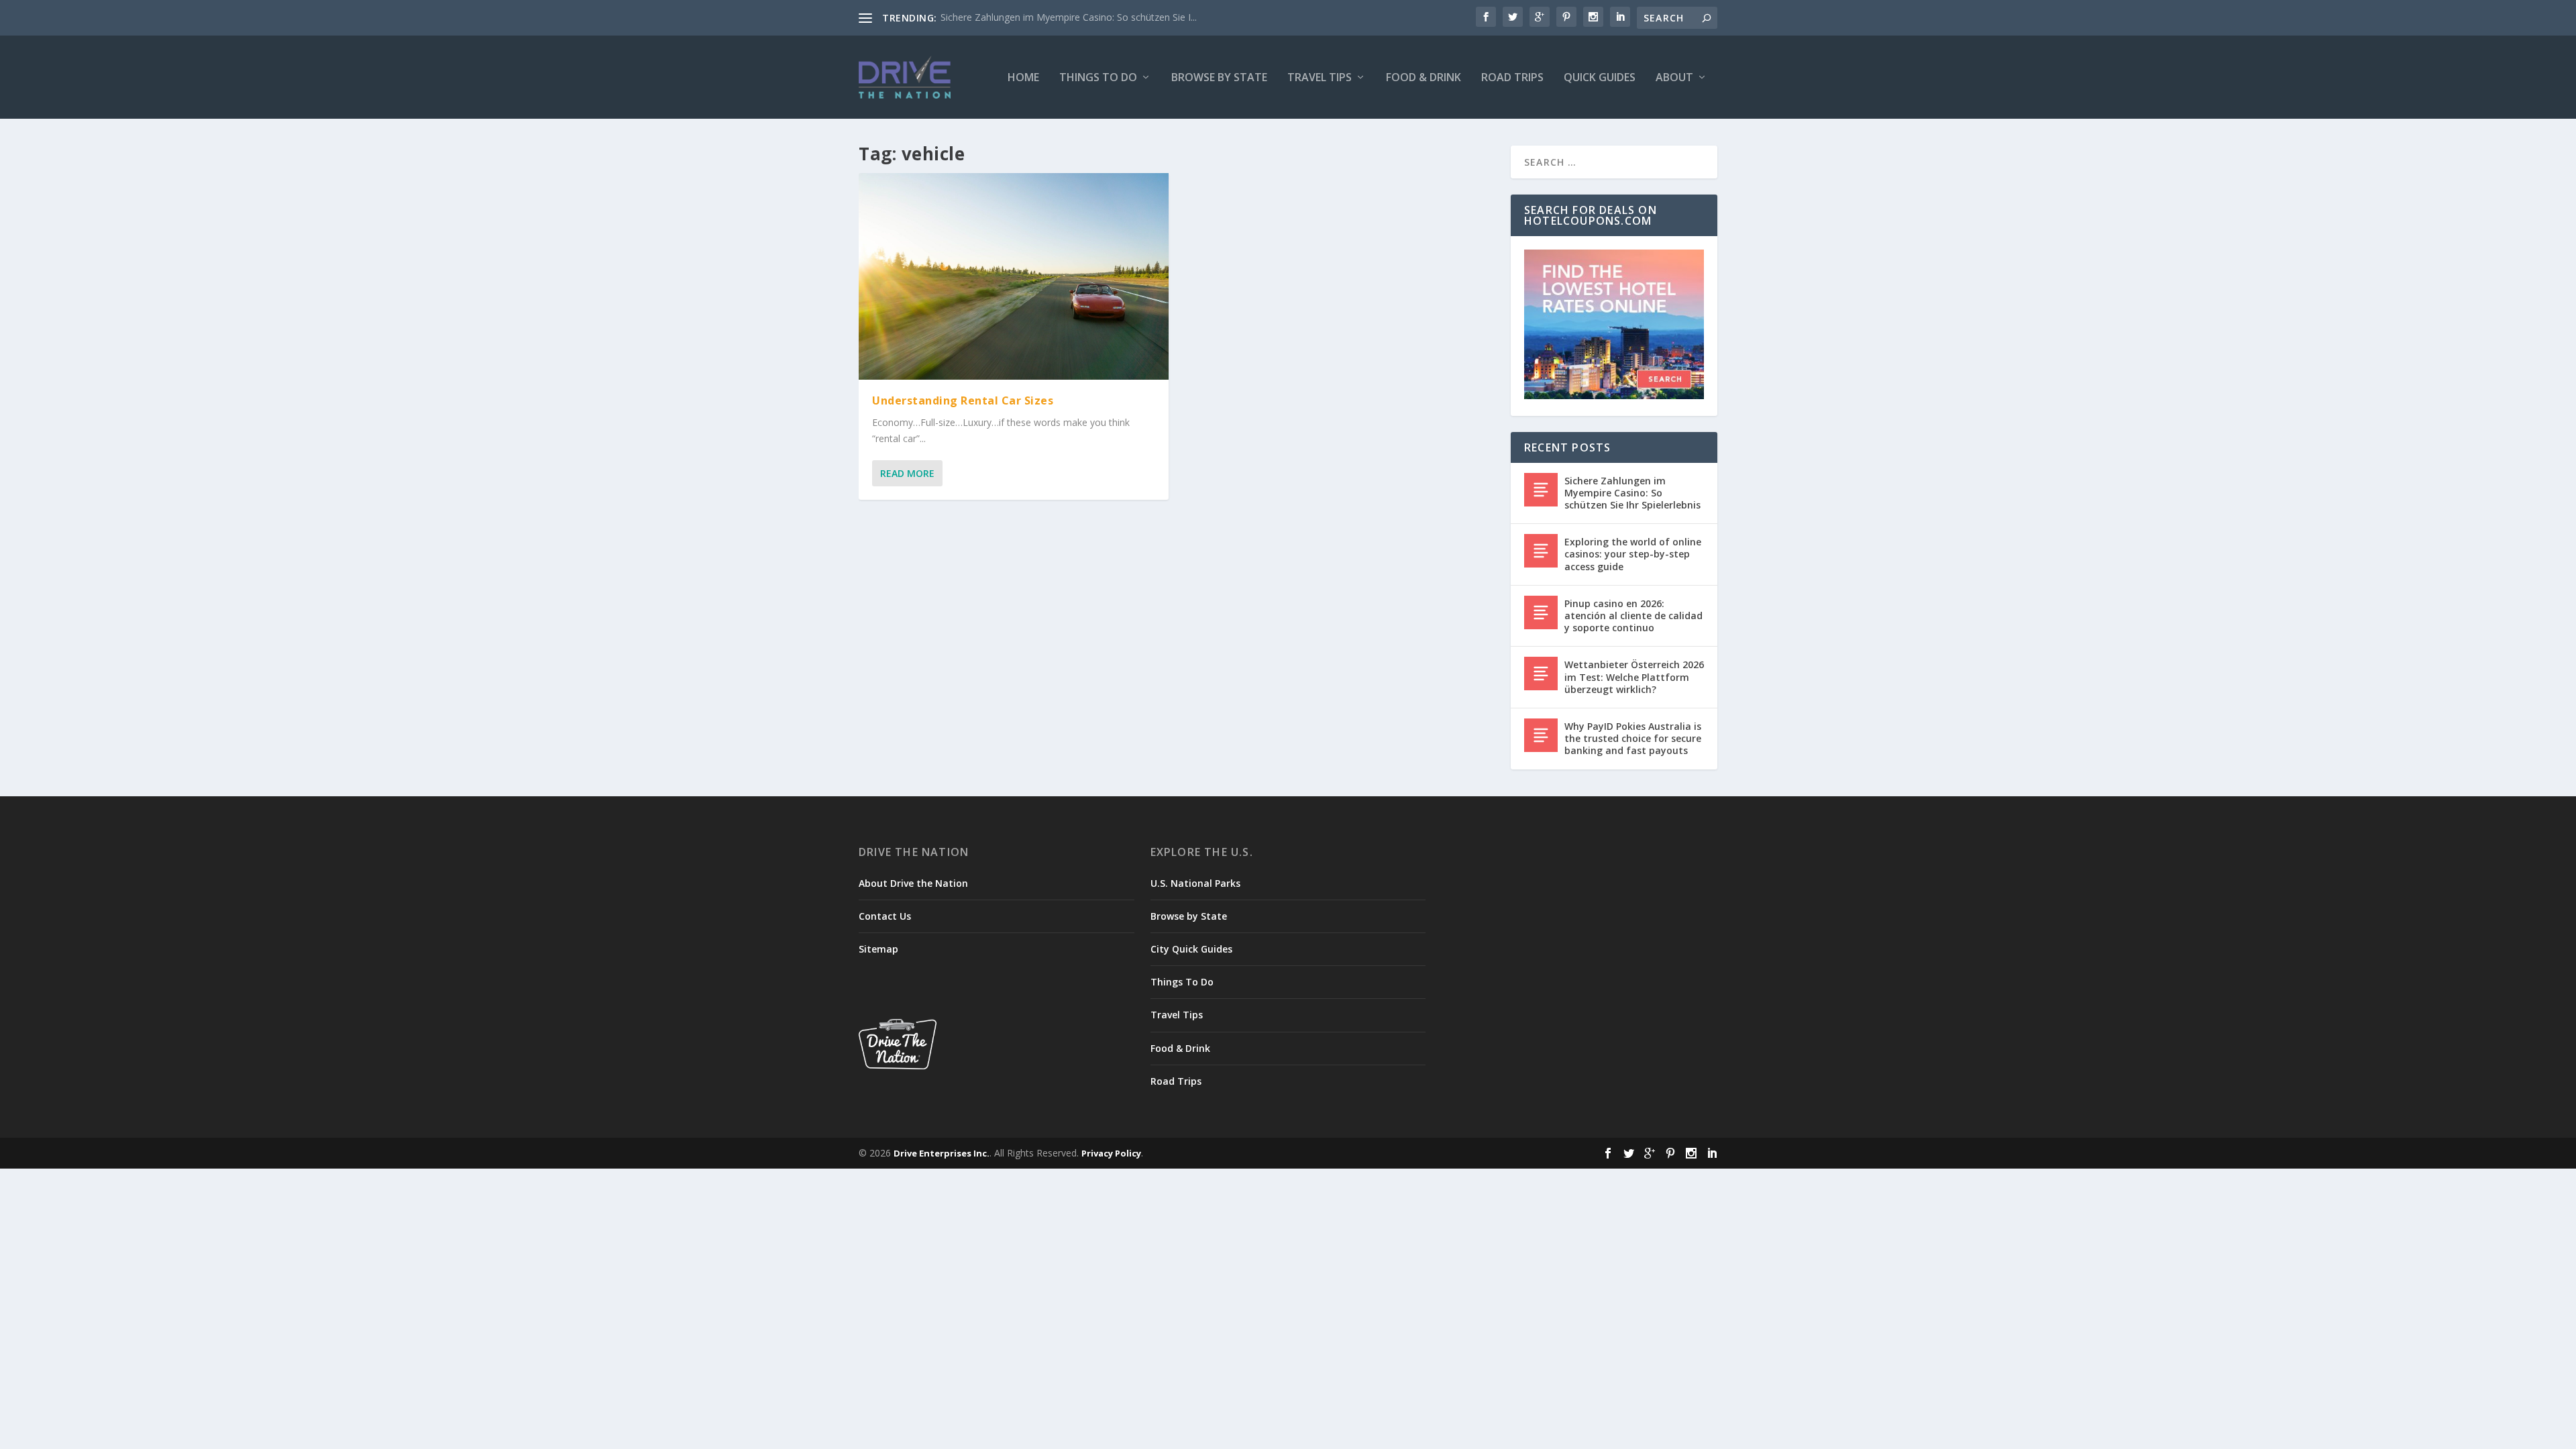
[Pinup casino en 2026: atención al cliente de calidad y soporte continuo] (1541, 612)
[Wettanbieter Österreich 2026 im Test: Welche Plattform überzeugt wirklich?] (1541, 674)
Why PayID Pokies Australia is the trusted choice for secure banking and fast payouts (1633, 738)
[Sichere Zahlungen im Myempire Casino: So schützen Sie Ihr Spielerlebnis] (1541, 490)
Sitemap (878, 949)
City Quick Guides (1191, 949)
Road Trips (1512, 78)
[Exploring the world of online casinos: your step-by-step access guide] (1541, 551)
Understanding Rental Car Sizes (963, 400)
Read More (907, 473)
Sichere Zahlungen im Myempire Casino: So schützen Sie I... (1069, 17)
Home (1023, 78)
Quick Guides (1600, 78)
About (1674, 78)
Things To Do (1098, 78)
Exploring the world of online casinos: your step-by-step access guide (1633, 554)
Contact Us (885, 916)
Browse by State (1219, 78)
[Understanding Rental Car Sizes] (1014, 276)
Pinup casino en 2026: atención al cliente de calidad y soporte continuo (1633, 615)
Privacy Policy (1111, 1153)
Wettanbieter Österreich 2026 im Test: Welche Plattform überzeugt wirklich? (1634, 677)
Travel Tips (1320, 78)
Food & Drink (1424, 78)
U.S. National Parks (1195, 883)
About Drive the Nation (913, 883)
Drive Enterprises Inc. (942, 1153)
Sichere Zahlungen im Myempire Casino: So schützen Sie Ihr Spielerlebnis (1632, 493)
